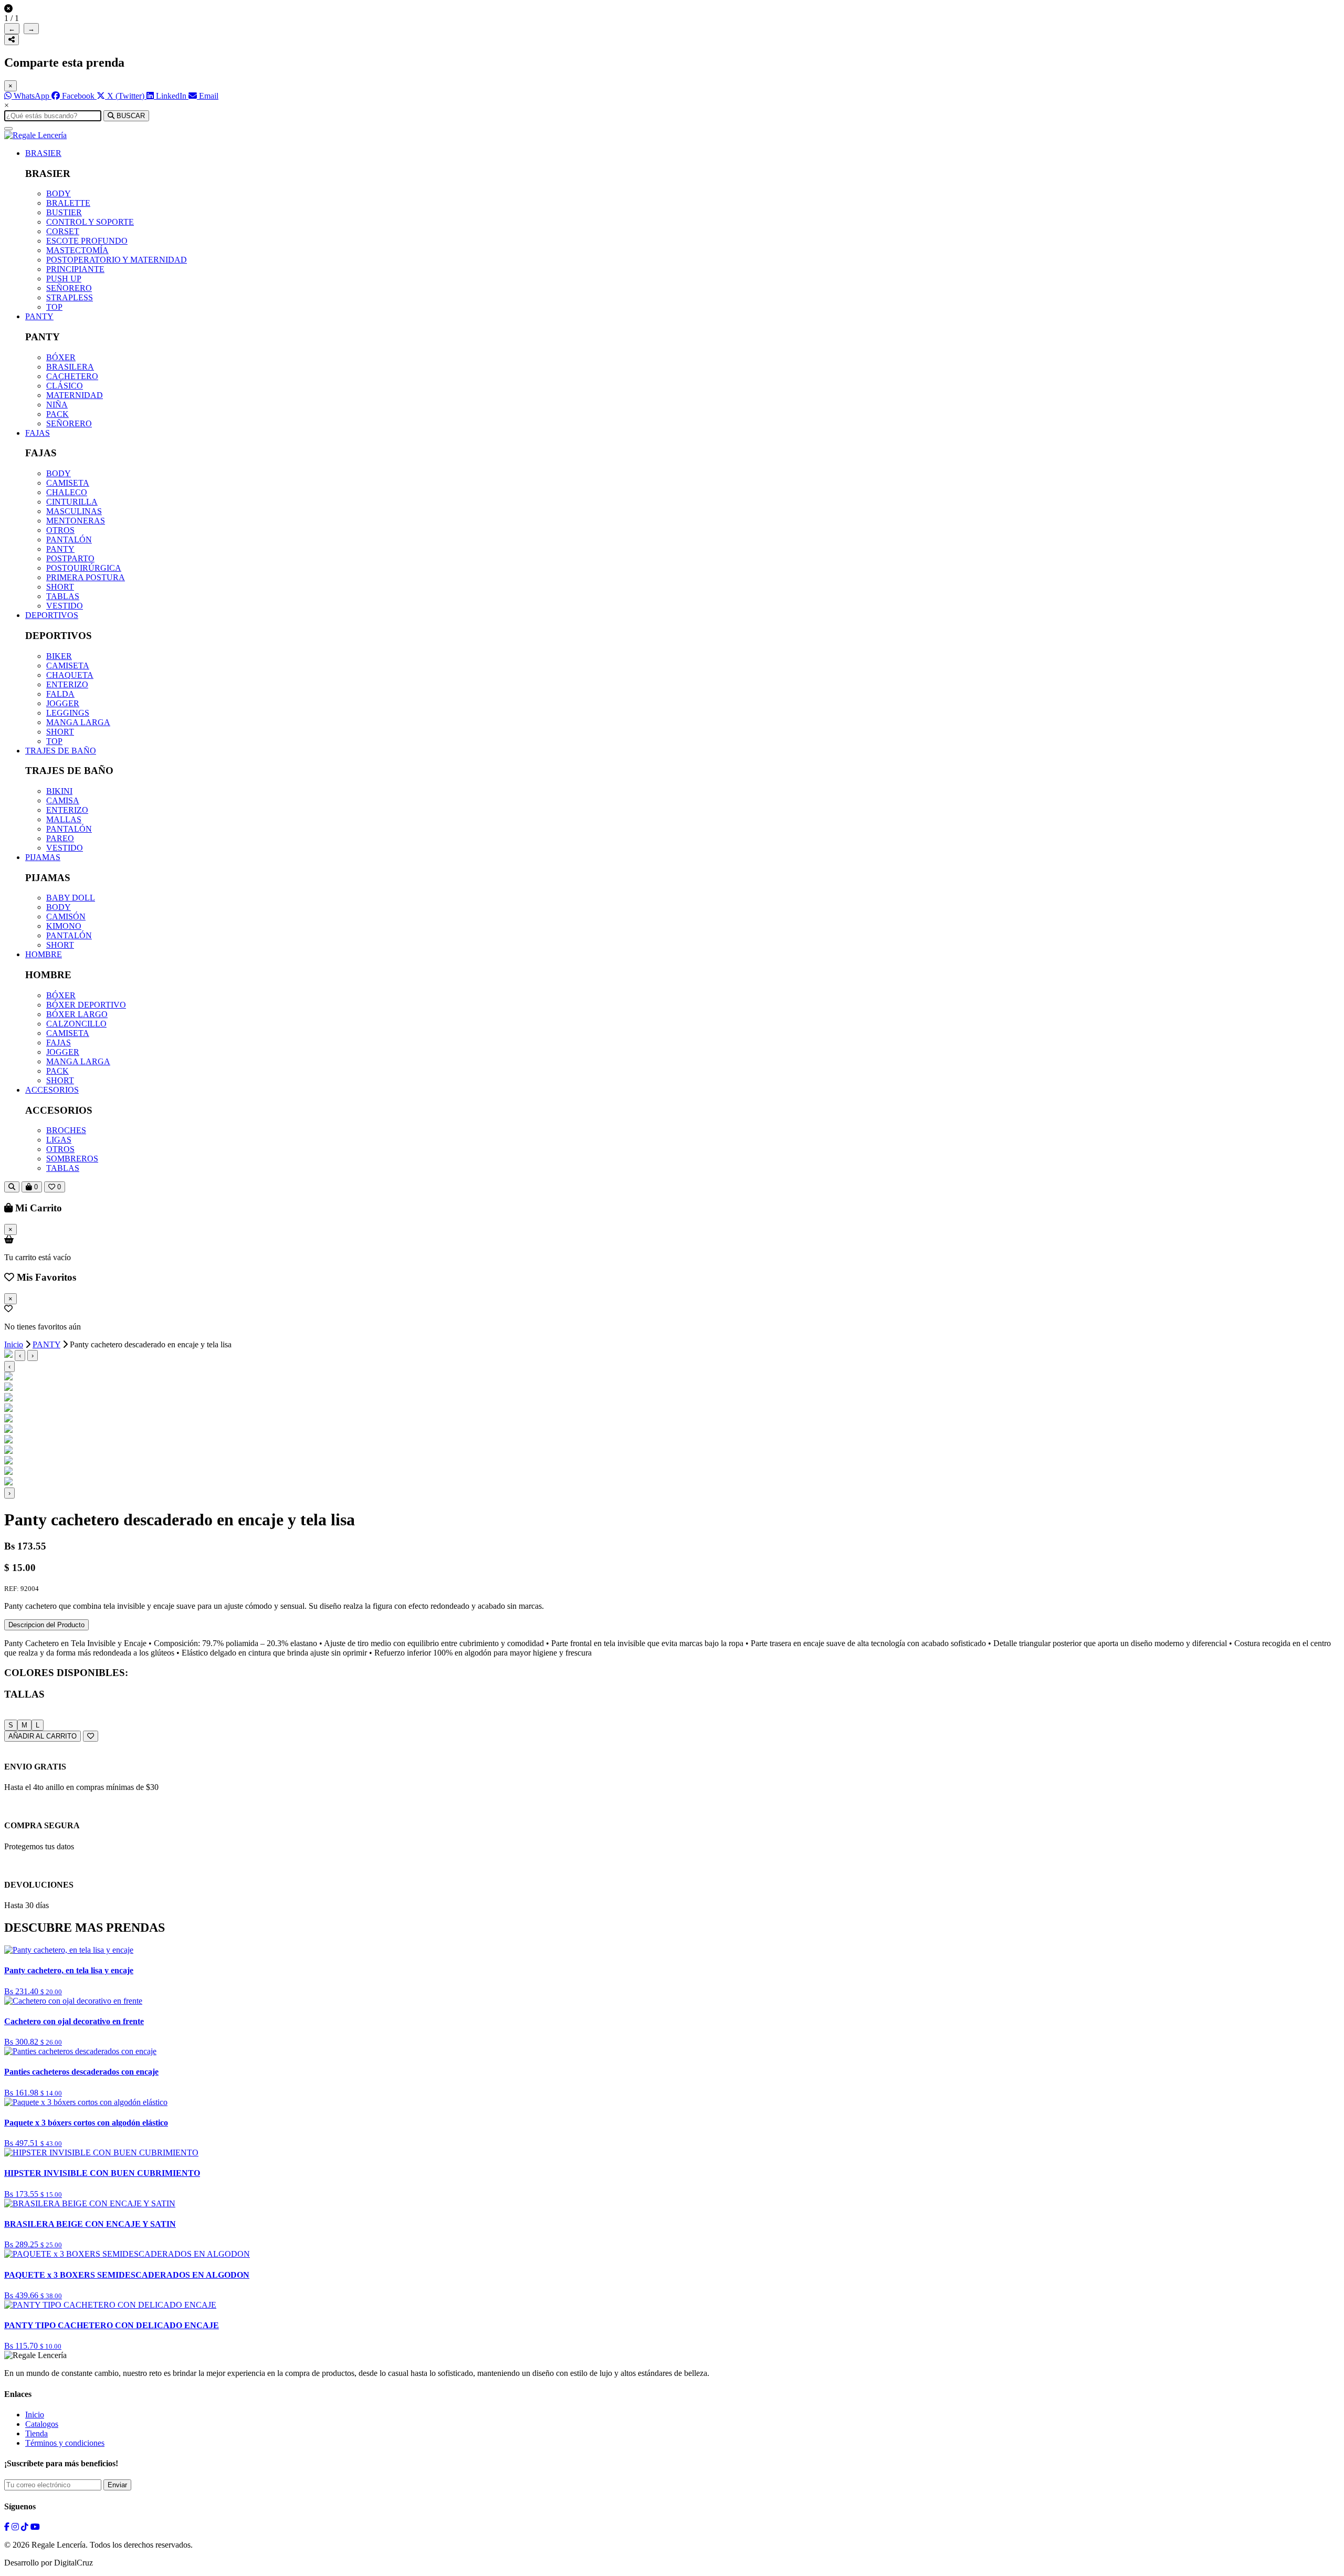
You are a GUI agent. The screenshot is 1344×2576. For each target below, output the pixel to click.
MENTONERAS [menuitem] (76, 521)
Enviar (117, 2485)
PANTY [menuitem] (60, 549)
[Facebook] (7, 2527)
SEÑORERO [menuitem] (69, 288)
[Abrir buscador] (12, 1187)
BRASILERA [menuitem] (70, 367)
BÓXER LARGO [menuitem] (77, 1014)
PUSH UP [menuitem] (64, 279)
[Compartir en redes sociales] (12, 40)
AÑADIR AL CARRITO (43, 1736)
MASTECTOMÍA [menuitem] (77, 250)
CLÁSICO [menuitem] (65, 386)
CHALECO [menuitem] (67, 492)
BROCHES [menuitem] (66, 1130)
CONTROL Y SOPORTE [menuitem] (90, 222)
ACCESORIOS (52, 1090)
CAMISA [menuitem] (63, 800)
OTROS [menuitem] (60, 530)
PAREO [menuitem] (60, 838)
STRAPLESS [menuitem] (70, 297)
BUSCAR (130, 116)
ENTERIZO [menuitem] (67, 684)
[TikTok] (25, 2527)
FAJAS (38, 433)
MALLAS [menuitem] (64, 819)
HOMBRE (44, 954)
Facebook (78, 96)
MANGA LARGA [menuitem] (78, 722)
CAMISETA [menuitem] (68, 483)
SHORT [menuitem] (60, 587)
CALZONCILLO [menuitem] (76, 1024)
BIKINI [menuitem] (59, 791)
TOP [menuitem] (54, 307)
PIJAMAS (43, 857)
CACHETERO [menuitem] (72, 376)
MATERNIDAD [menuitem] (75, 395)
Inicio (14, 1344)
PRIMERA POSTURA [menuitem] (86, 577)
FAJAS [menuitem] (59, 1043)
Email (208, 96)
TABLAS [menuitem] (63, 596)
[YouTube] (35, 2527)
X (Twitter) (126, 96)
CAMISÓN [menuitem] (66, 917)
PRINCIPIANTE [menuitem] (75, 269)
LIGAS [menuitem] (59, 1140)
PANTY (39, 316)
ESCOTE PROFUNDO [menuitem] (87, 241)
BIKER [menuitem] (59, 656)
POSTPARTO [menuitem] (70, 558)
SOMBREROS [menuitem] (72, 1159)
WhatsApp (31, 96)
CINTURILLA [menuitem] (72, 502)
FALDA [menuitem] (60, 694)
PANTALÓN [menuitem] (69, 540)
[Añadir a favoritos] (91, 1736)
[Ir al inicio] (35, 135)
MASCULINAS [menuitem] (74, 511)
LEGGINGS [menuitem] (68, 713)
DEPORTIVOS (52, 615)
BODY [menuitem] (59, 193)
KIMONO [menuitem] (64, 926)
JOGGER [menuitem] (63, 703)
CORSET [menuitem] (63, 231)
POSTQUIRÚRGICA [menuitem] (84, 568)
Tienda (36, 2433)
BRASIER (43, 153)
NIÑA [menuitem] (57, 405)
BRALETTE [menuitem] (68, 203)
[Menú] (8, 129)
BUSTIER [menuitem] (64, 212)
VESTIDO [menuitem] (65, 606)
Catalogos (42, 2424)
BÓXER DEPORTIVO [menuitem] (86, 1005)
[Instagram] (15, 2527)
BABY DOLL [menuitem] (71, 898)
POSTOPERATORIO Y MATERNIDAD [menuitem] (117, 260)
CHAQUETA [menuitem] (70, 675)
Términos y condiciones (65, 2443)
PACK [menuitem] (57, 414)
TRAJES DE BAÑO (61, 751)
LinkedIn (171, 96)
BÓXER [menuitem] (61, 357)
